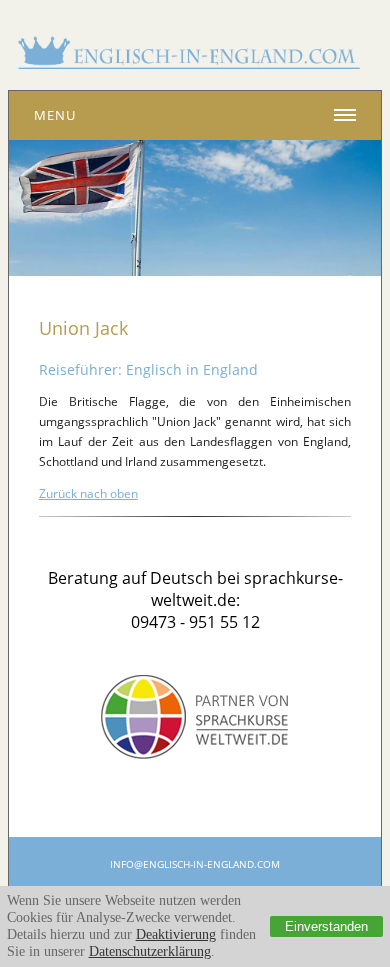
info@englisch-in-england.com (195, 864)
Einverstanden (326, 926)
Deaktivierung (176, 934)
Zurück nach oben (88, 493)
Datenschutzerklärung (150, 951)
